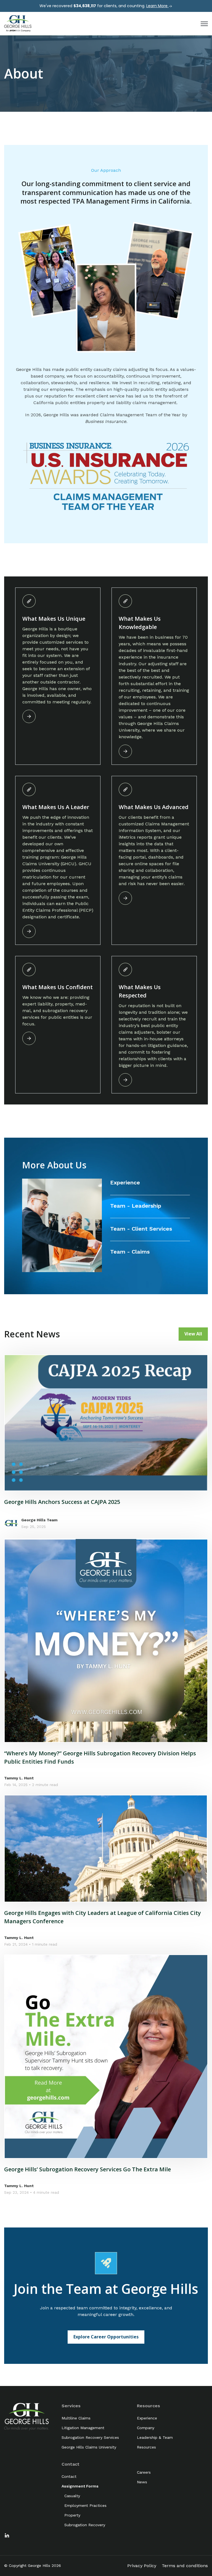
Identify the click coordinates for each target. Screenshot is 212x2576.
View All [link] (193, 1334)
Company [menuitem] (146, 2428)
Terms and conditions (185, 2566)
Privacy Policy (142, 2566)
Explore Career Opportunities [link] (106, 2337)
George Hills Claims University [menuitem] (89, 2447)
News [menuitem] (142, 2482)
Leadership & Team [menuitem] (155, 2437)
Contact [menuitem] (71, 2464)
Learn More (157, 6)
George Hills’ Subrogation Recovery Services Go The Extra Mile (88, 2169)
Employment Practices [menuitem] (85, 2505)
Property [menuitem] (72, 2515)
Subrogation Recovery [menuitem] (85, 2525)
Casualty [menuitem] (72, 2496)
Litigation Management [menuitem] (83, 2428)
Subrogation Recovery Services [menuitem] (90, 2437)
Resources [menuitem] (149, 2406)
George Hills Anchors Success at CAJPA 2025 (62, 1502)
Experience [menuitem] (147, 2418)
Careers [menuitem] (144, 2472)
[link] (18, 23)
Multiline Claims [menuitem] (76, 2418)
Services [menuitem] (71, 2406)
